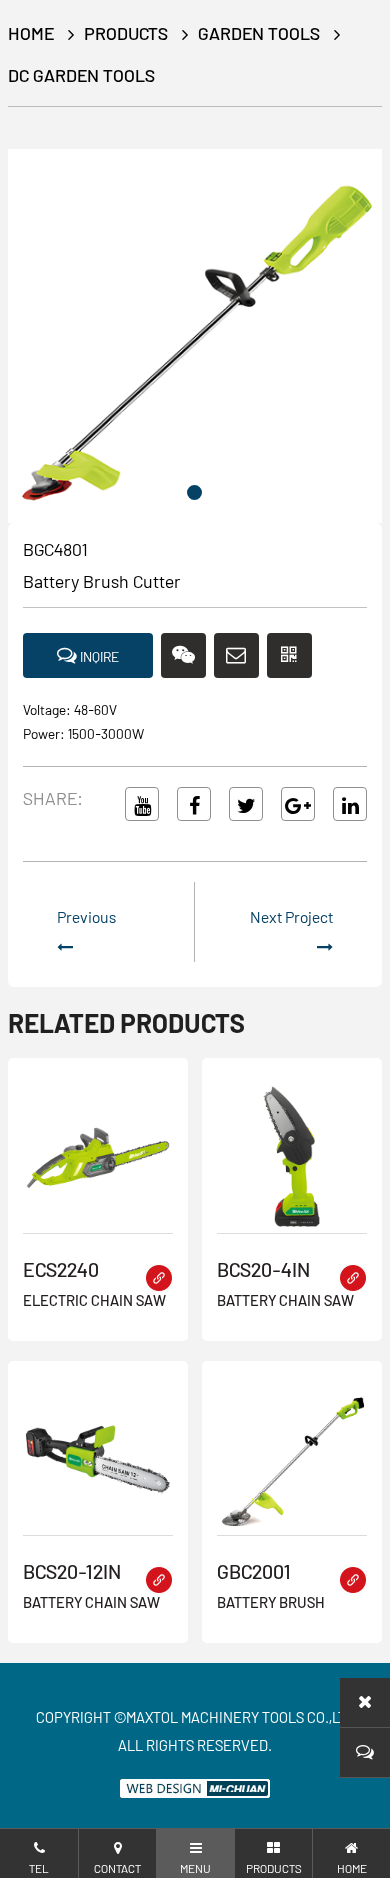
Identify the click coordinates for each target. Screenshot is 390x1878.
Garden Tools (259, 33)
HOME (31, 33)
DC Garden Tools (81, 75)
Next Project (291, 916)
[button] (194, 492)
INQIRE (98, 656)
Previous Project (86, 939)
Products (126, 33)
